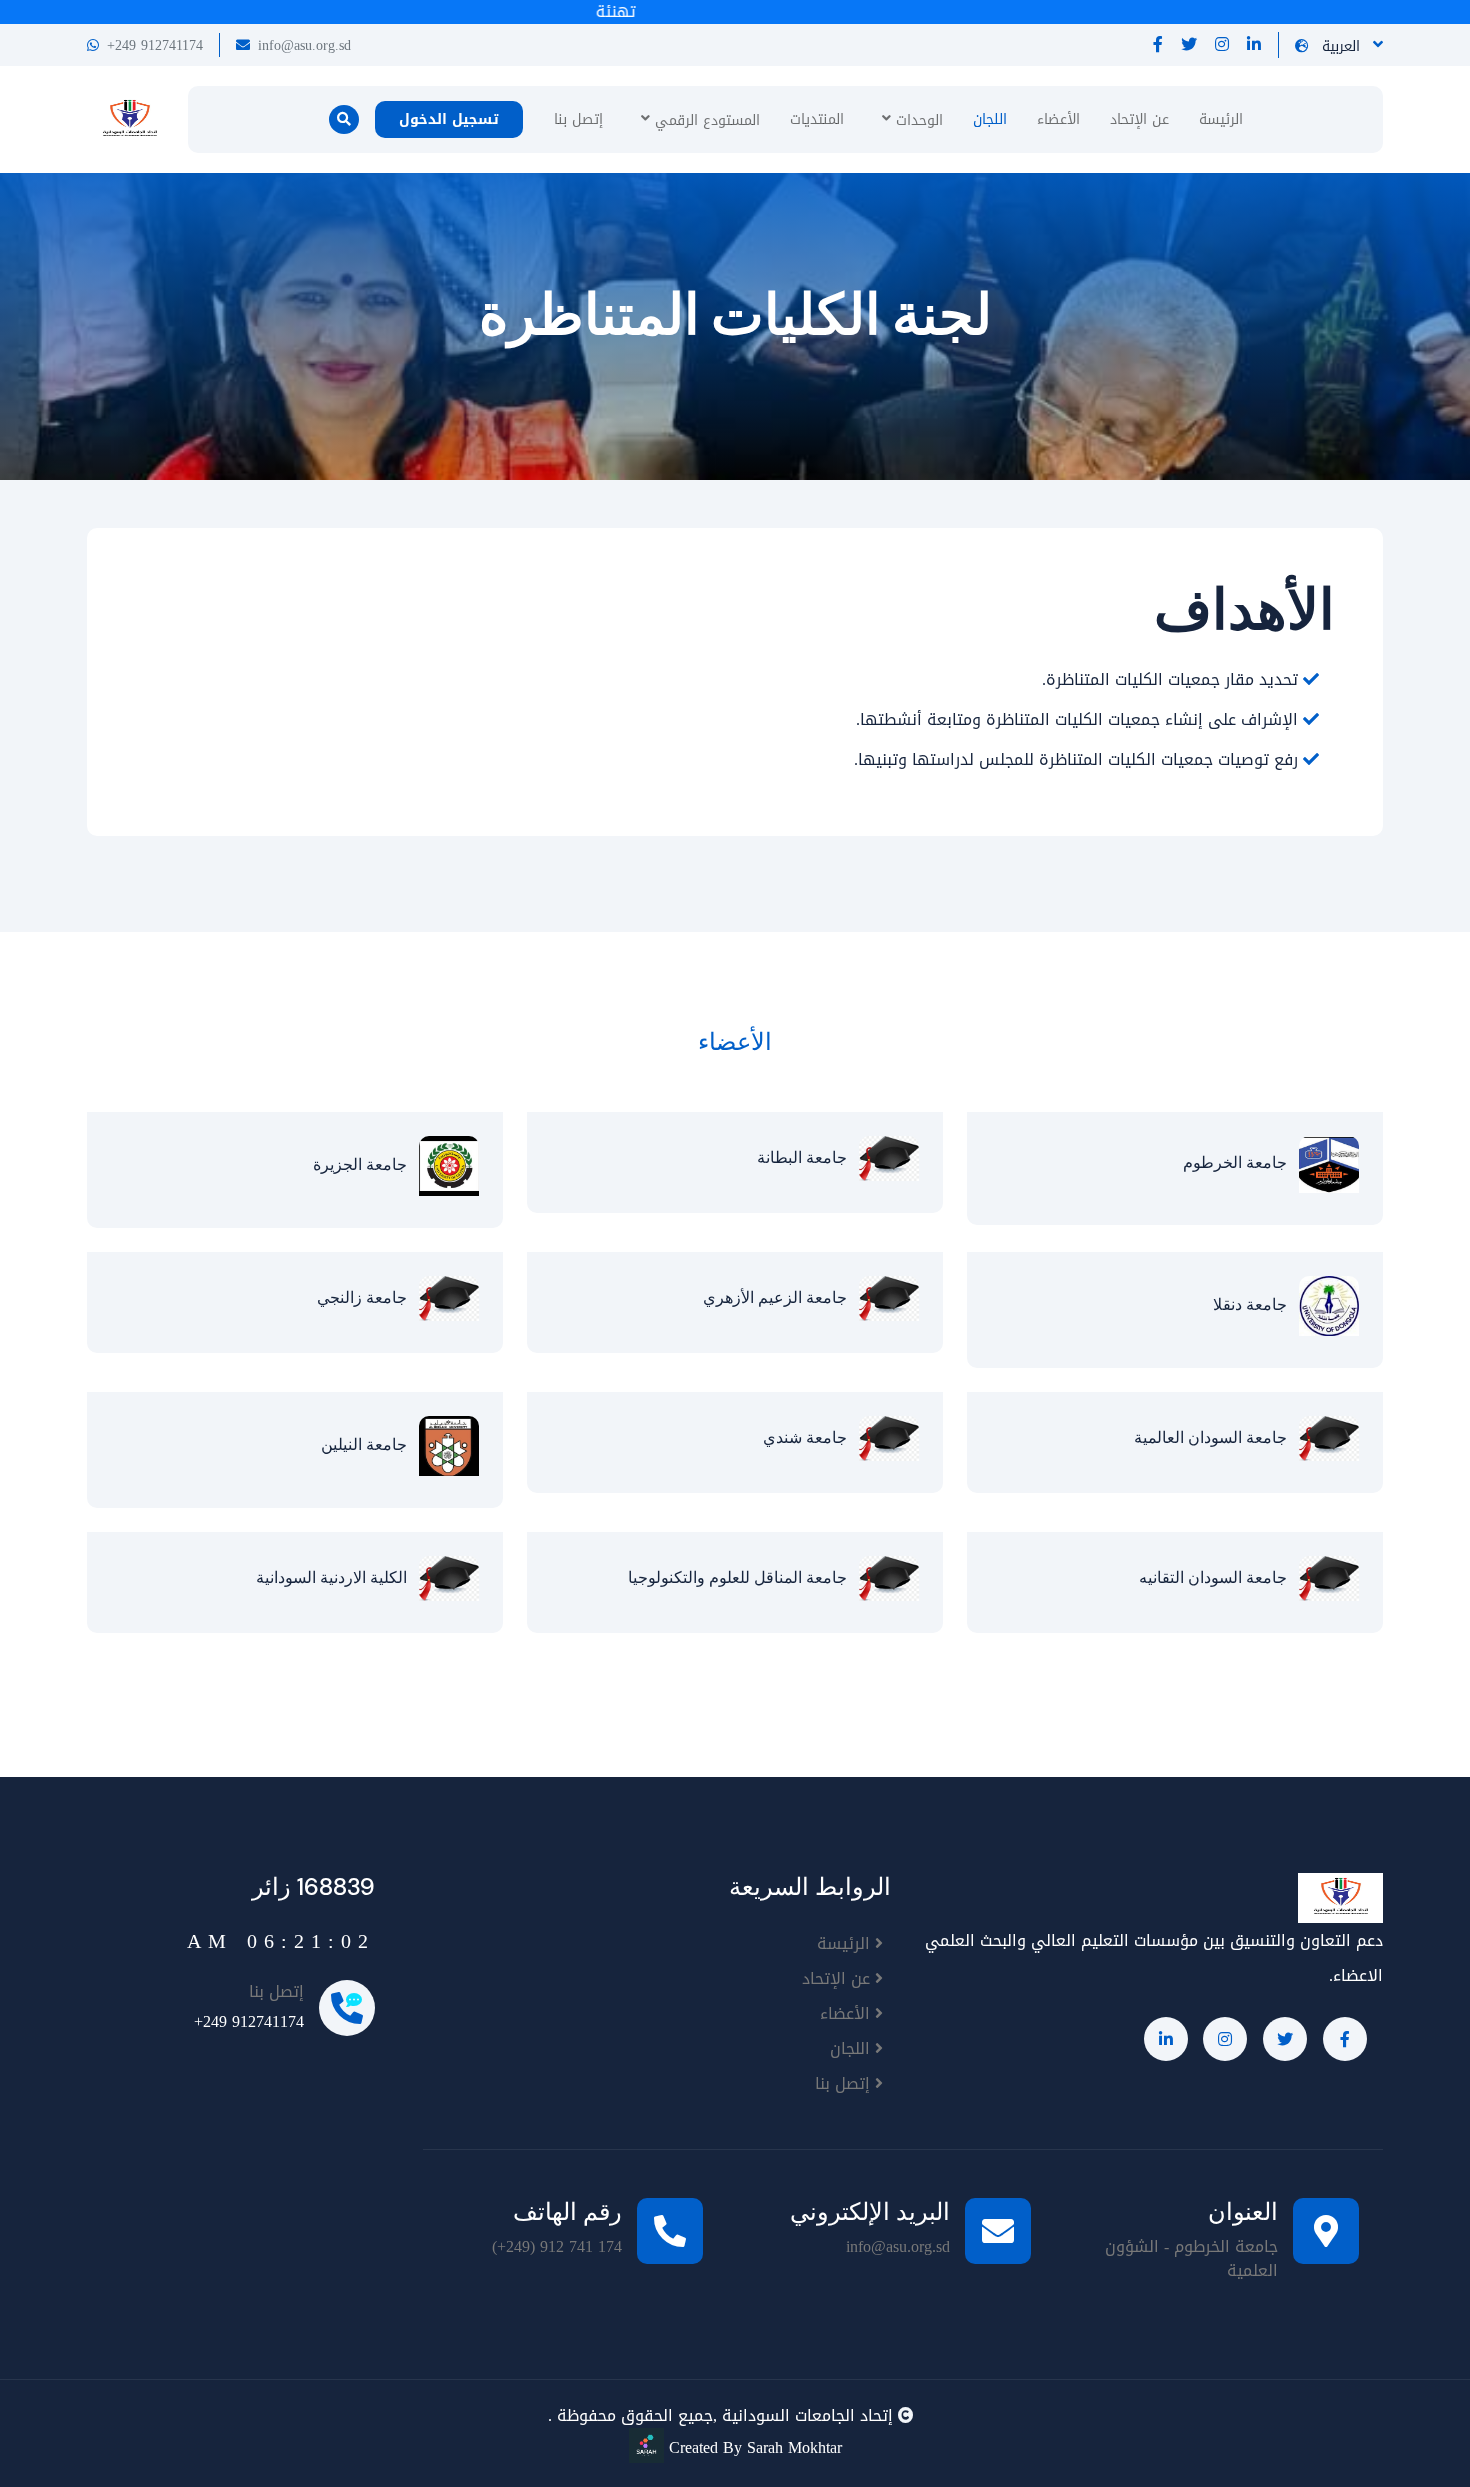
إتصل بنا (578, 119)
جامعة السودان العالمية (1216, 1437)
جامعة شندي (811, 1437)
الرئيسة (1221, 119)
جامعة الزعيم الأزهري (781, 1297)
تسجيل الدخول (449, 119)
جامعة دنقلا (1256, 1304)
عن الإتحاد (1139, 119)
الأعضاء (1058, 119)
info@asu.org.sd (304, 45)
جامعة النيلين (370, 1444)
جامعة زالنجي (368, 1297)
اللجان (990, 119)
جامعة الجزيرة (366, 1164)
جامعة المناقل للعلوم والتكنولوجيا (743, 1577)
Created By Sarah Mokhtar (753, 2447)
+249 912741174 (155, 45)
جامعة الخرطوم (1241, 1163)
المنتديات (817, 119)
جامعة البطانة (808, 1157)
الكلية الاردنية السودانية (337, 1577)
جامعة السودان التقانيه (1219, 1577)
